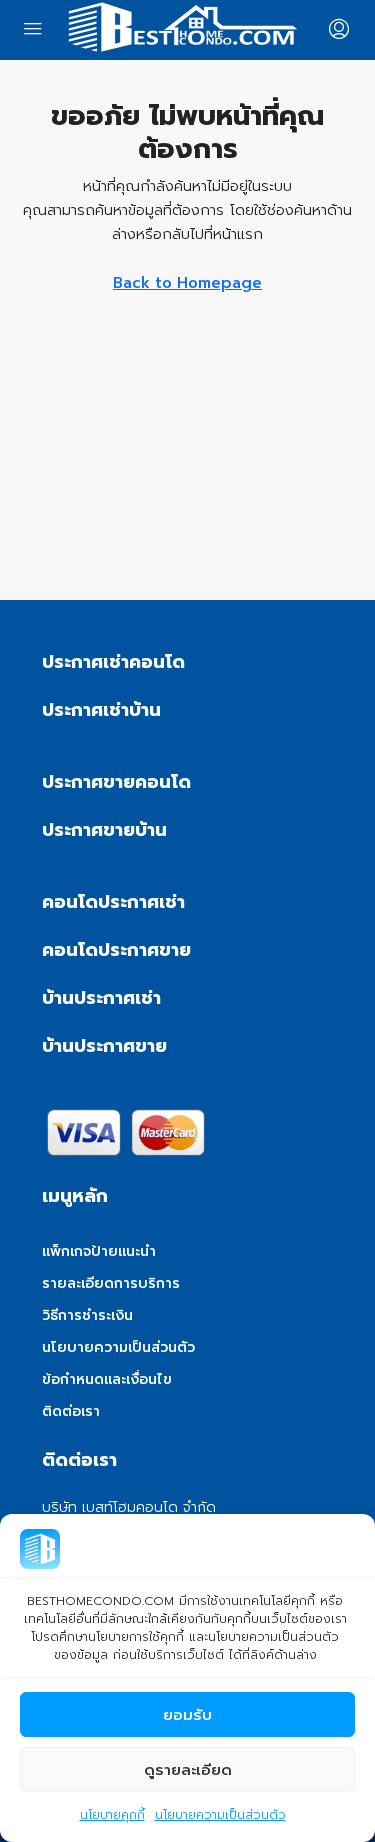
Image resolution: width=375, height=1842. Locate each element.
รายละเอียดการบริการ (111, 1283)
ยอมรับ (187, 1715)
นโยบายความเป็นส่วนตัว (220, 1815)
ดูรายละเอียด (188, 1770)
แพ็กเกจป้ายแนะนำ (99, 1251)
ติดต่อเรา (71, 1411)
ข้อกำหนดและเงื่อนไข (107, 1379)
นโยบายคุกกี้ (112, 1815)
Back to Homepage (187, 283)
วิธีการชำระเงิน (87, 1315)
